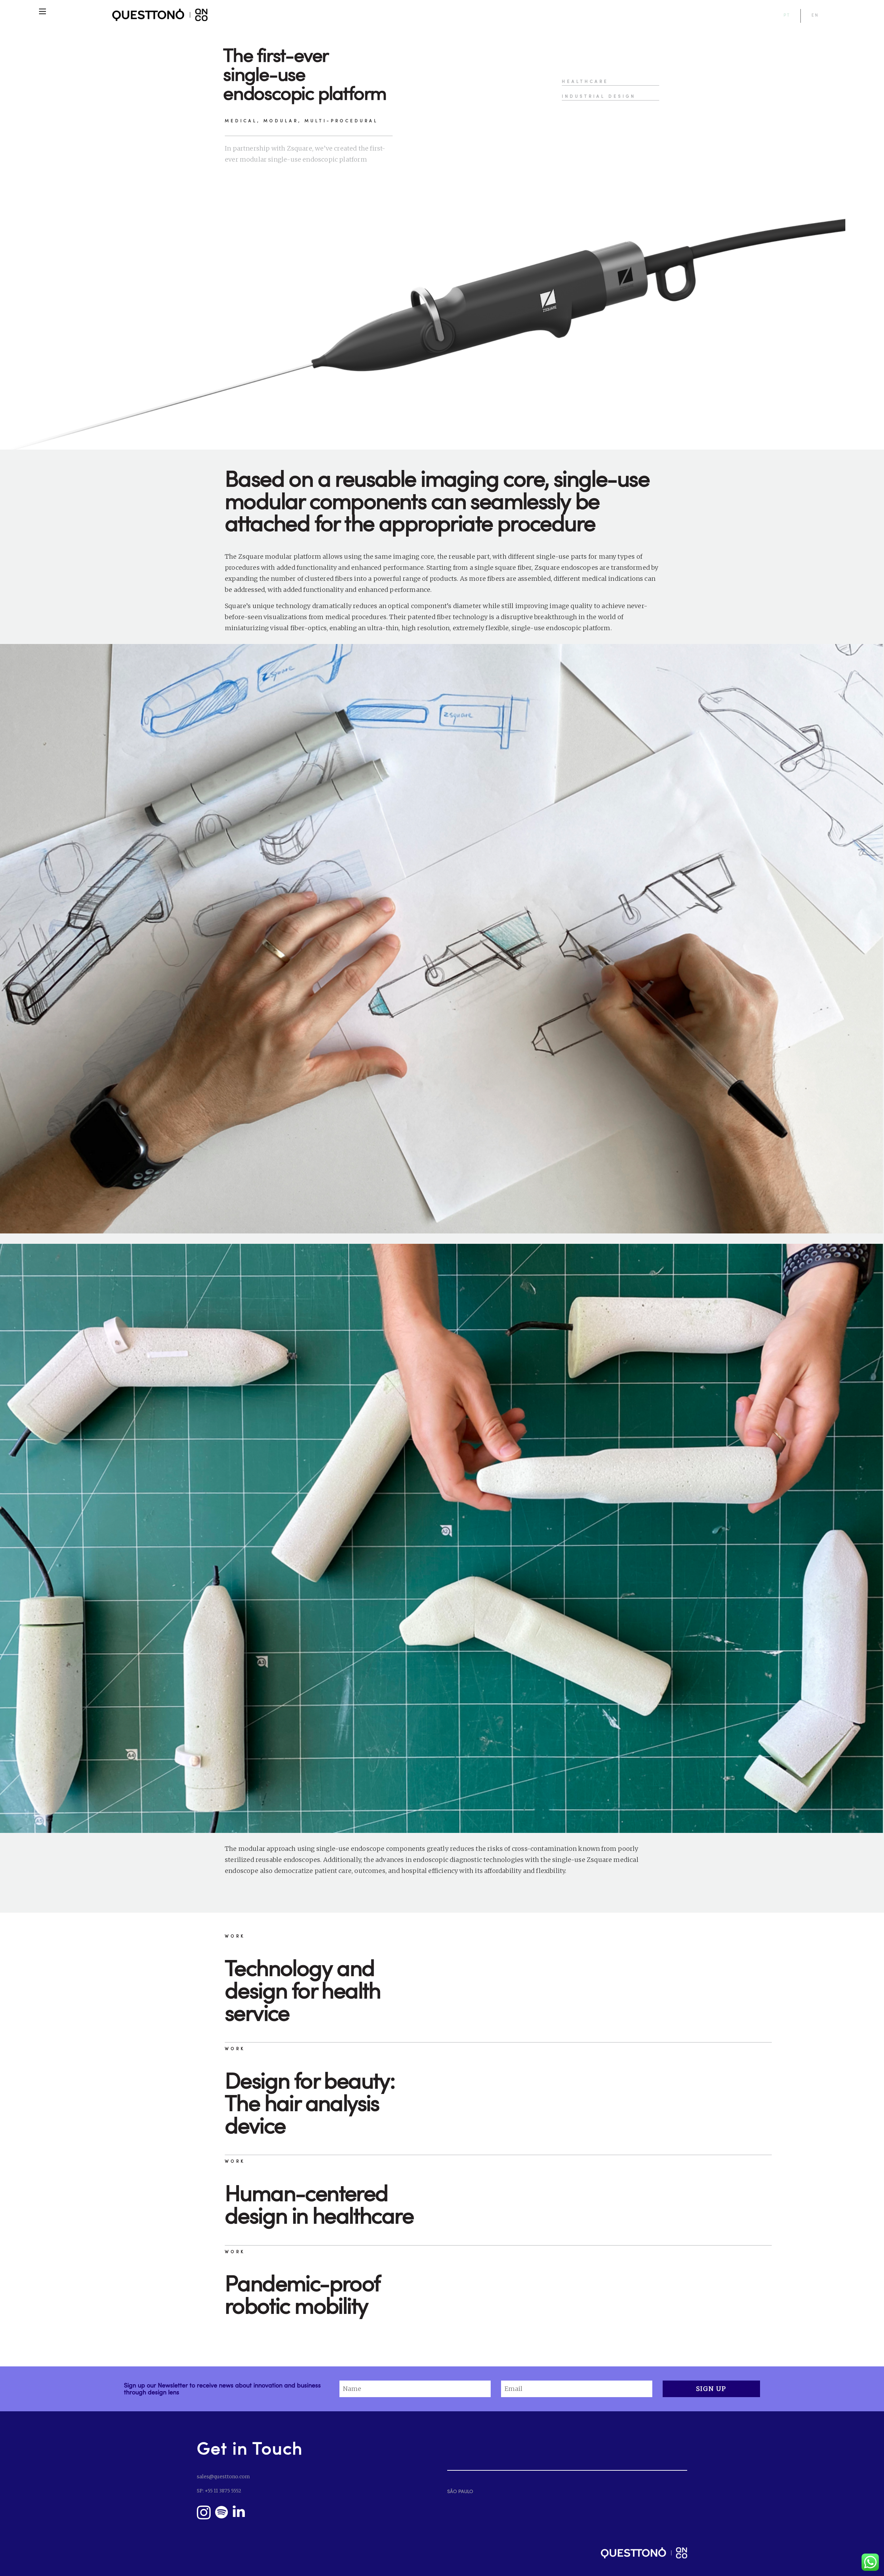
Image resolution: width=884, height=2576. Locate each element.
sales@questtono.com (223, 2477)
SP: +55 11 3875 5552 (219, 2491)
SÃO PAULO (460, 2491)
